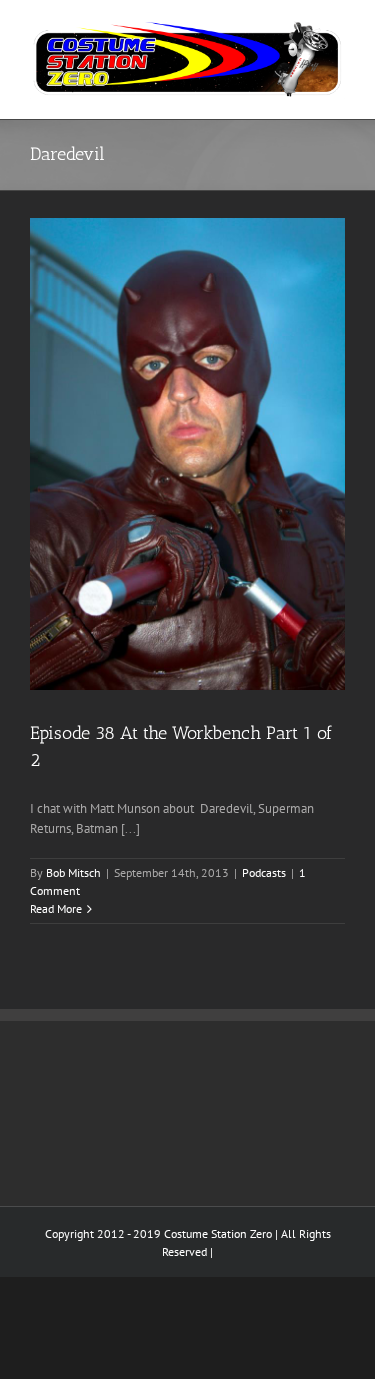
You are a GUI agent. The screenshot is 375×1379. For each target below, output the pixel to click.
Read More (56, 908)
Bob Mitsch (73, 872)
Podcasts (264, 872)
